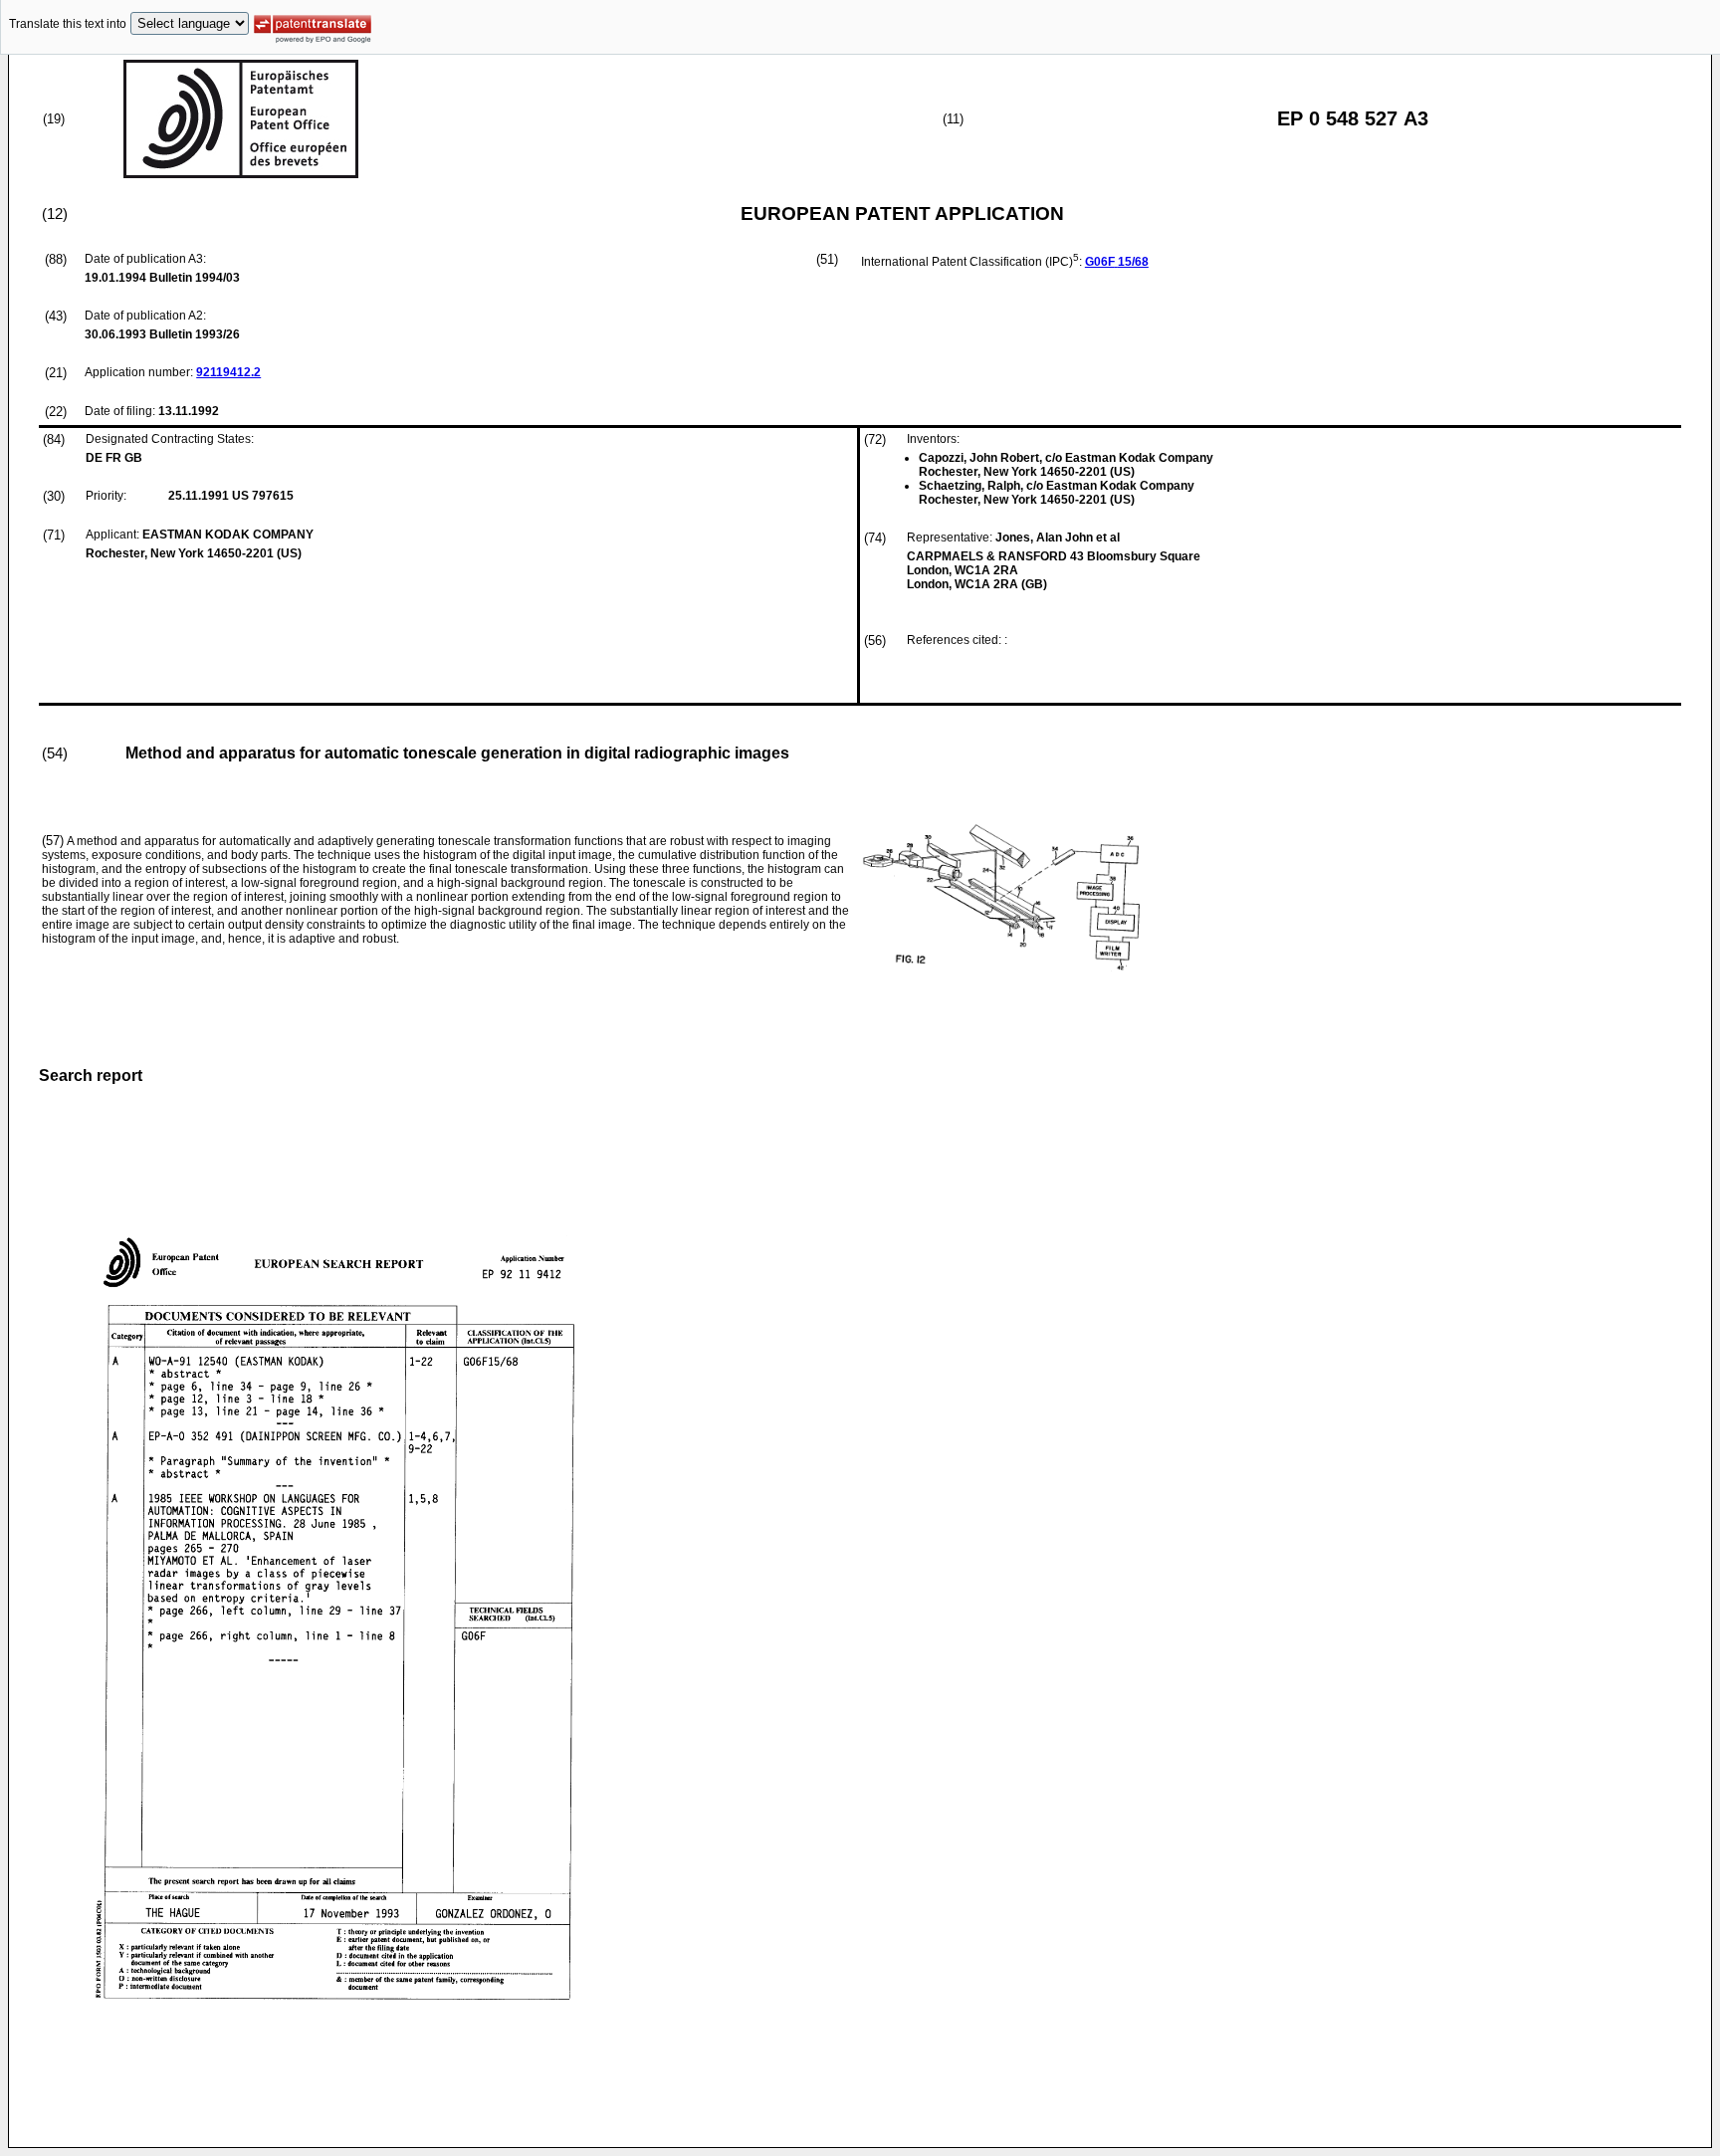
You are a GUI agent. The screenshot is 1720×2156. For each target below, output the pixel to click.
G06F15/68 (1117, 262)
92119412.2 (228, 372)
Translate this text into (68, 24)
